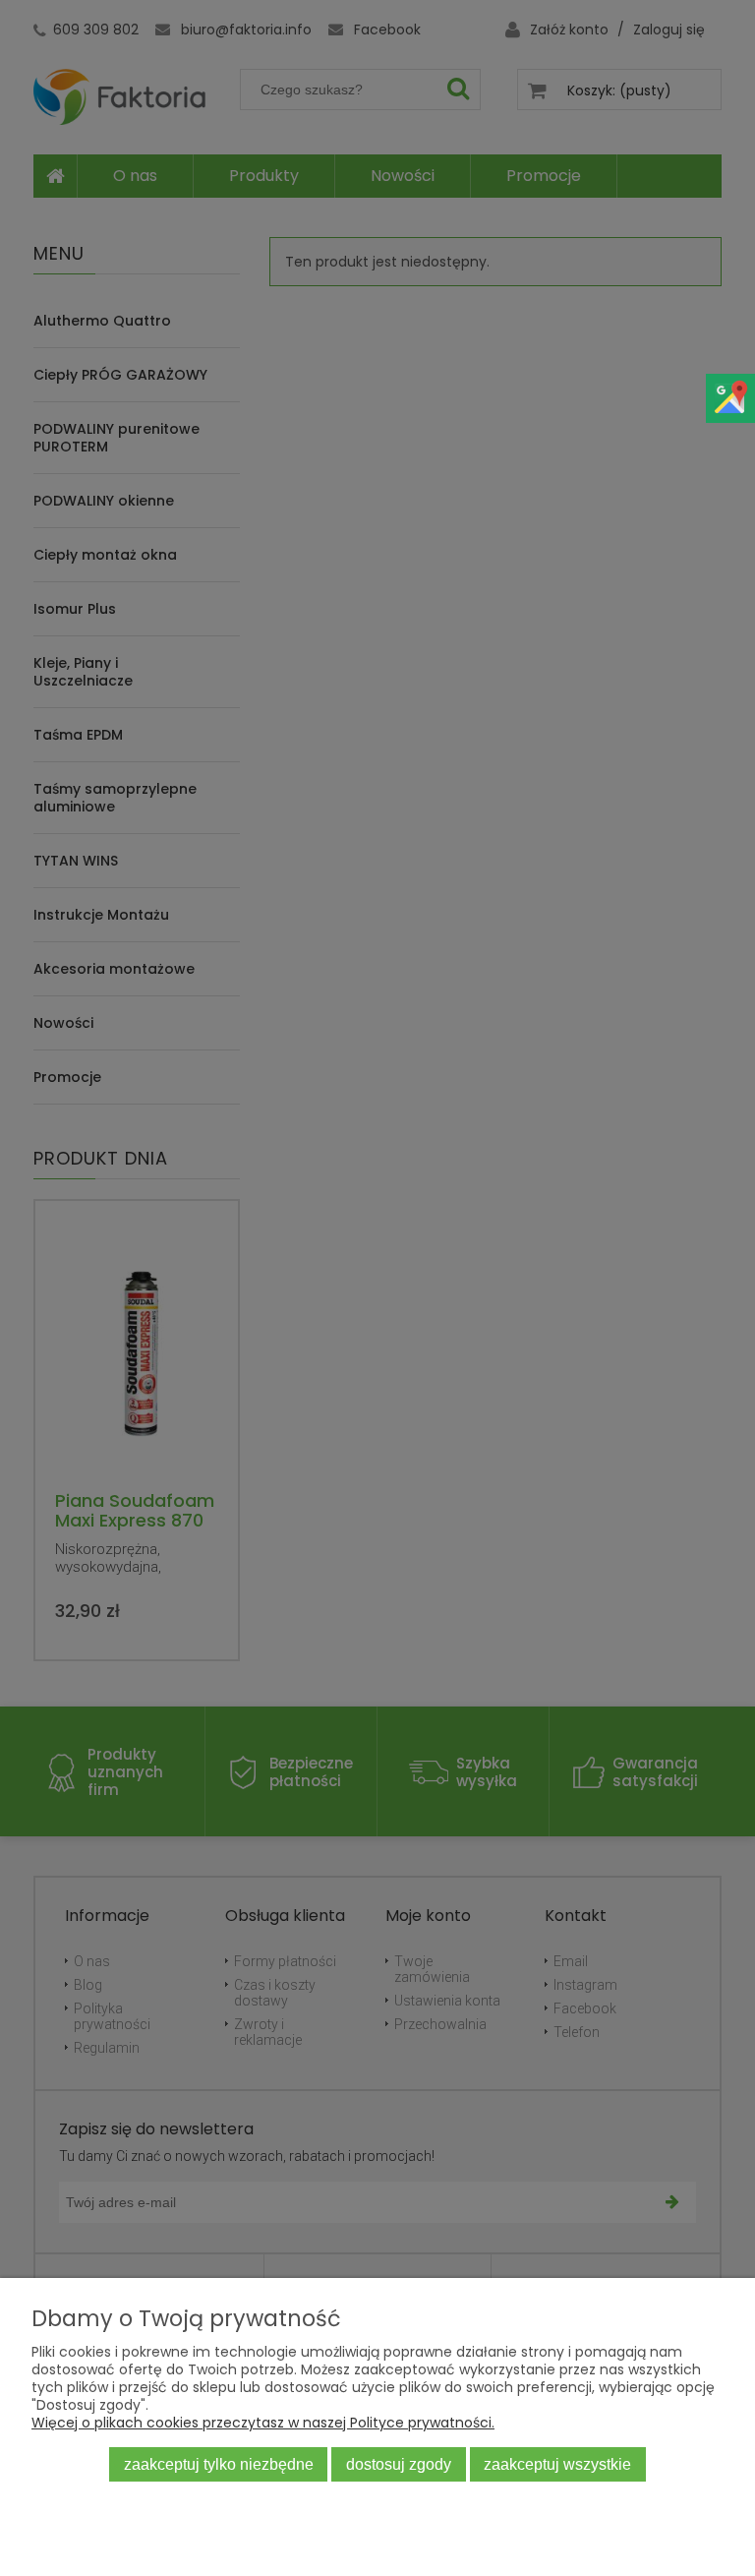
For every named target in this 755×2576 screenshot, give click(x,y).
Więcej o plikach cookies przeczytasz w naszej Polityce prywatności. (263, 2423)
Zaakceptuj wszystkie (557, 2464)
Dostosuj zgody (399, 2464)
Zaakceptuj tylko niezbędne (219, 2464)
